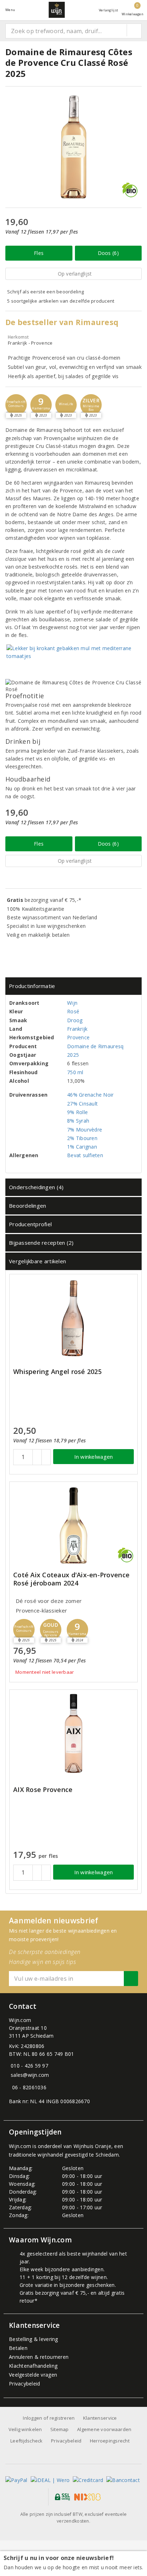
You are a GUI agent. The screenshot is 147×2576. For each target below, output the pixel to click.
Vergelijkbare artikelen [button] (37, 1261)
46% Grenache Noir (90, 1095)
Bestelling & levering (34, 2339)
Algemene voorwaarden (104, 2429)
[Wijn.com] (57, 10)
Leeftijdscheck (27, 2441)
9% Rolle (77, 1112)
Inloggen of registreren (49, 2418)
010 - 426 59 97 (29, 2066)
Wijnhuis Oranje (92, 2146)
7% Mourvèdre (85, 1130)
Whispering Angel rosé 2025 (57, 1372)
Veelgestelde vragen (33, 2375)
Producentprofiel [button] (30, 1224)
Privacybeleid (24, 2384)
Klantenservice (100, 2418)
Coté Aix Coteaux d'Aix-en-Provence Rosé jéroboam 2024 (71, 1579)
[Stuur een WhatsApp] (11, 2087)
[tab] (73, 986)
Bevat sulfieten (85, 1155)
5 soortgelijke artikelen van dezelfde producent (61, 301)
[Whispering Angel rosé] (73, 1318)
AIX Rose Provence (43, 1790)
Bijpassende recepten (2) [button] (41, 1243)
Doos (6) (108, 253)
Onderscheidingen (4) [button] (36, 1187)
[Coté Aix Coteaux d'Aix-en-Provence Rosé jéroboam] (73, 1525)
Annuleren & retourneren (39, 2357)
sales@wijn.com (30, 2075)
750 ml (75, 1072)
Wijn (72, 1003)
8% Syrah (78, 1121)
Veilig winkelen (25, 2429)
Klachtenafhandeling (33, 2366)
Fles (39, 253)
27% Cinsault (82, 1104)
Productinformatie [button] (32, 986)
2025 (73, 1055)
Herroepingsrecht (110, 2441)
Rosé (73, 1011)
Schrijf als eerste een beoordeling (45, 292)
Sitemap (60, 2429)
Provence (78, 1037)
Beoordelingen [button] (27, 1206)
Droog (75, 1020)
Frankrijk (77, 1029)
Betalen (18, 2348)
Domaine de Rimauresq (95, 1046)
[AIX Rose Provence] (73, 1733)
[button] (16, 405)
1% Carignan (82, 1147)
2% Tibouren (82, 1138)
